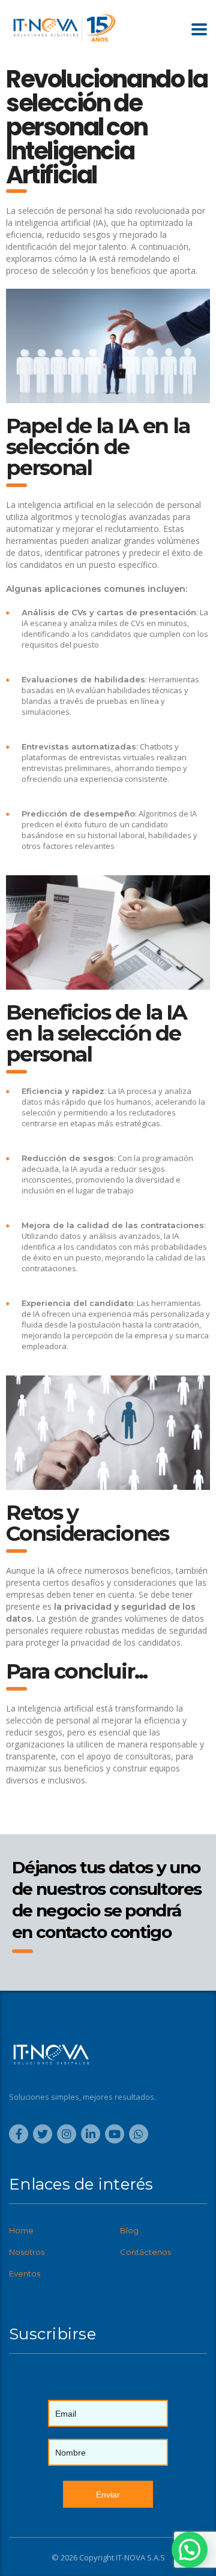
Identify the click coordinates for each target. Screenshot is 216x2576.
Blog (129, 2230)
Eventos (25, 2273)
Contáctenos (145, 2252)
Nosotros (27, 2252)
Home (21, 2230)
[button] (190, 2550)
